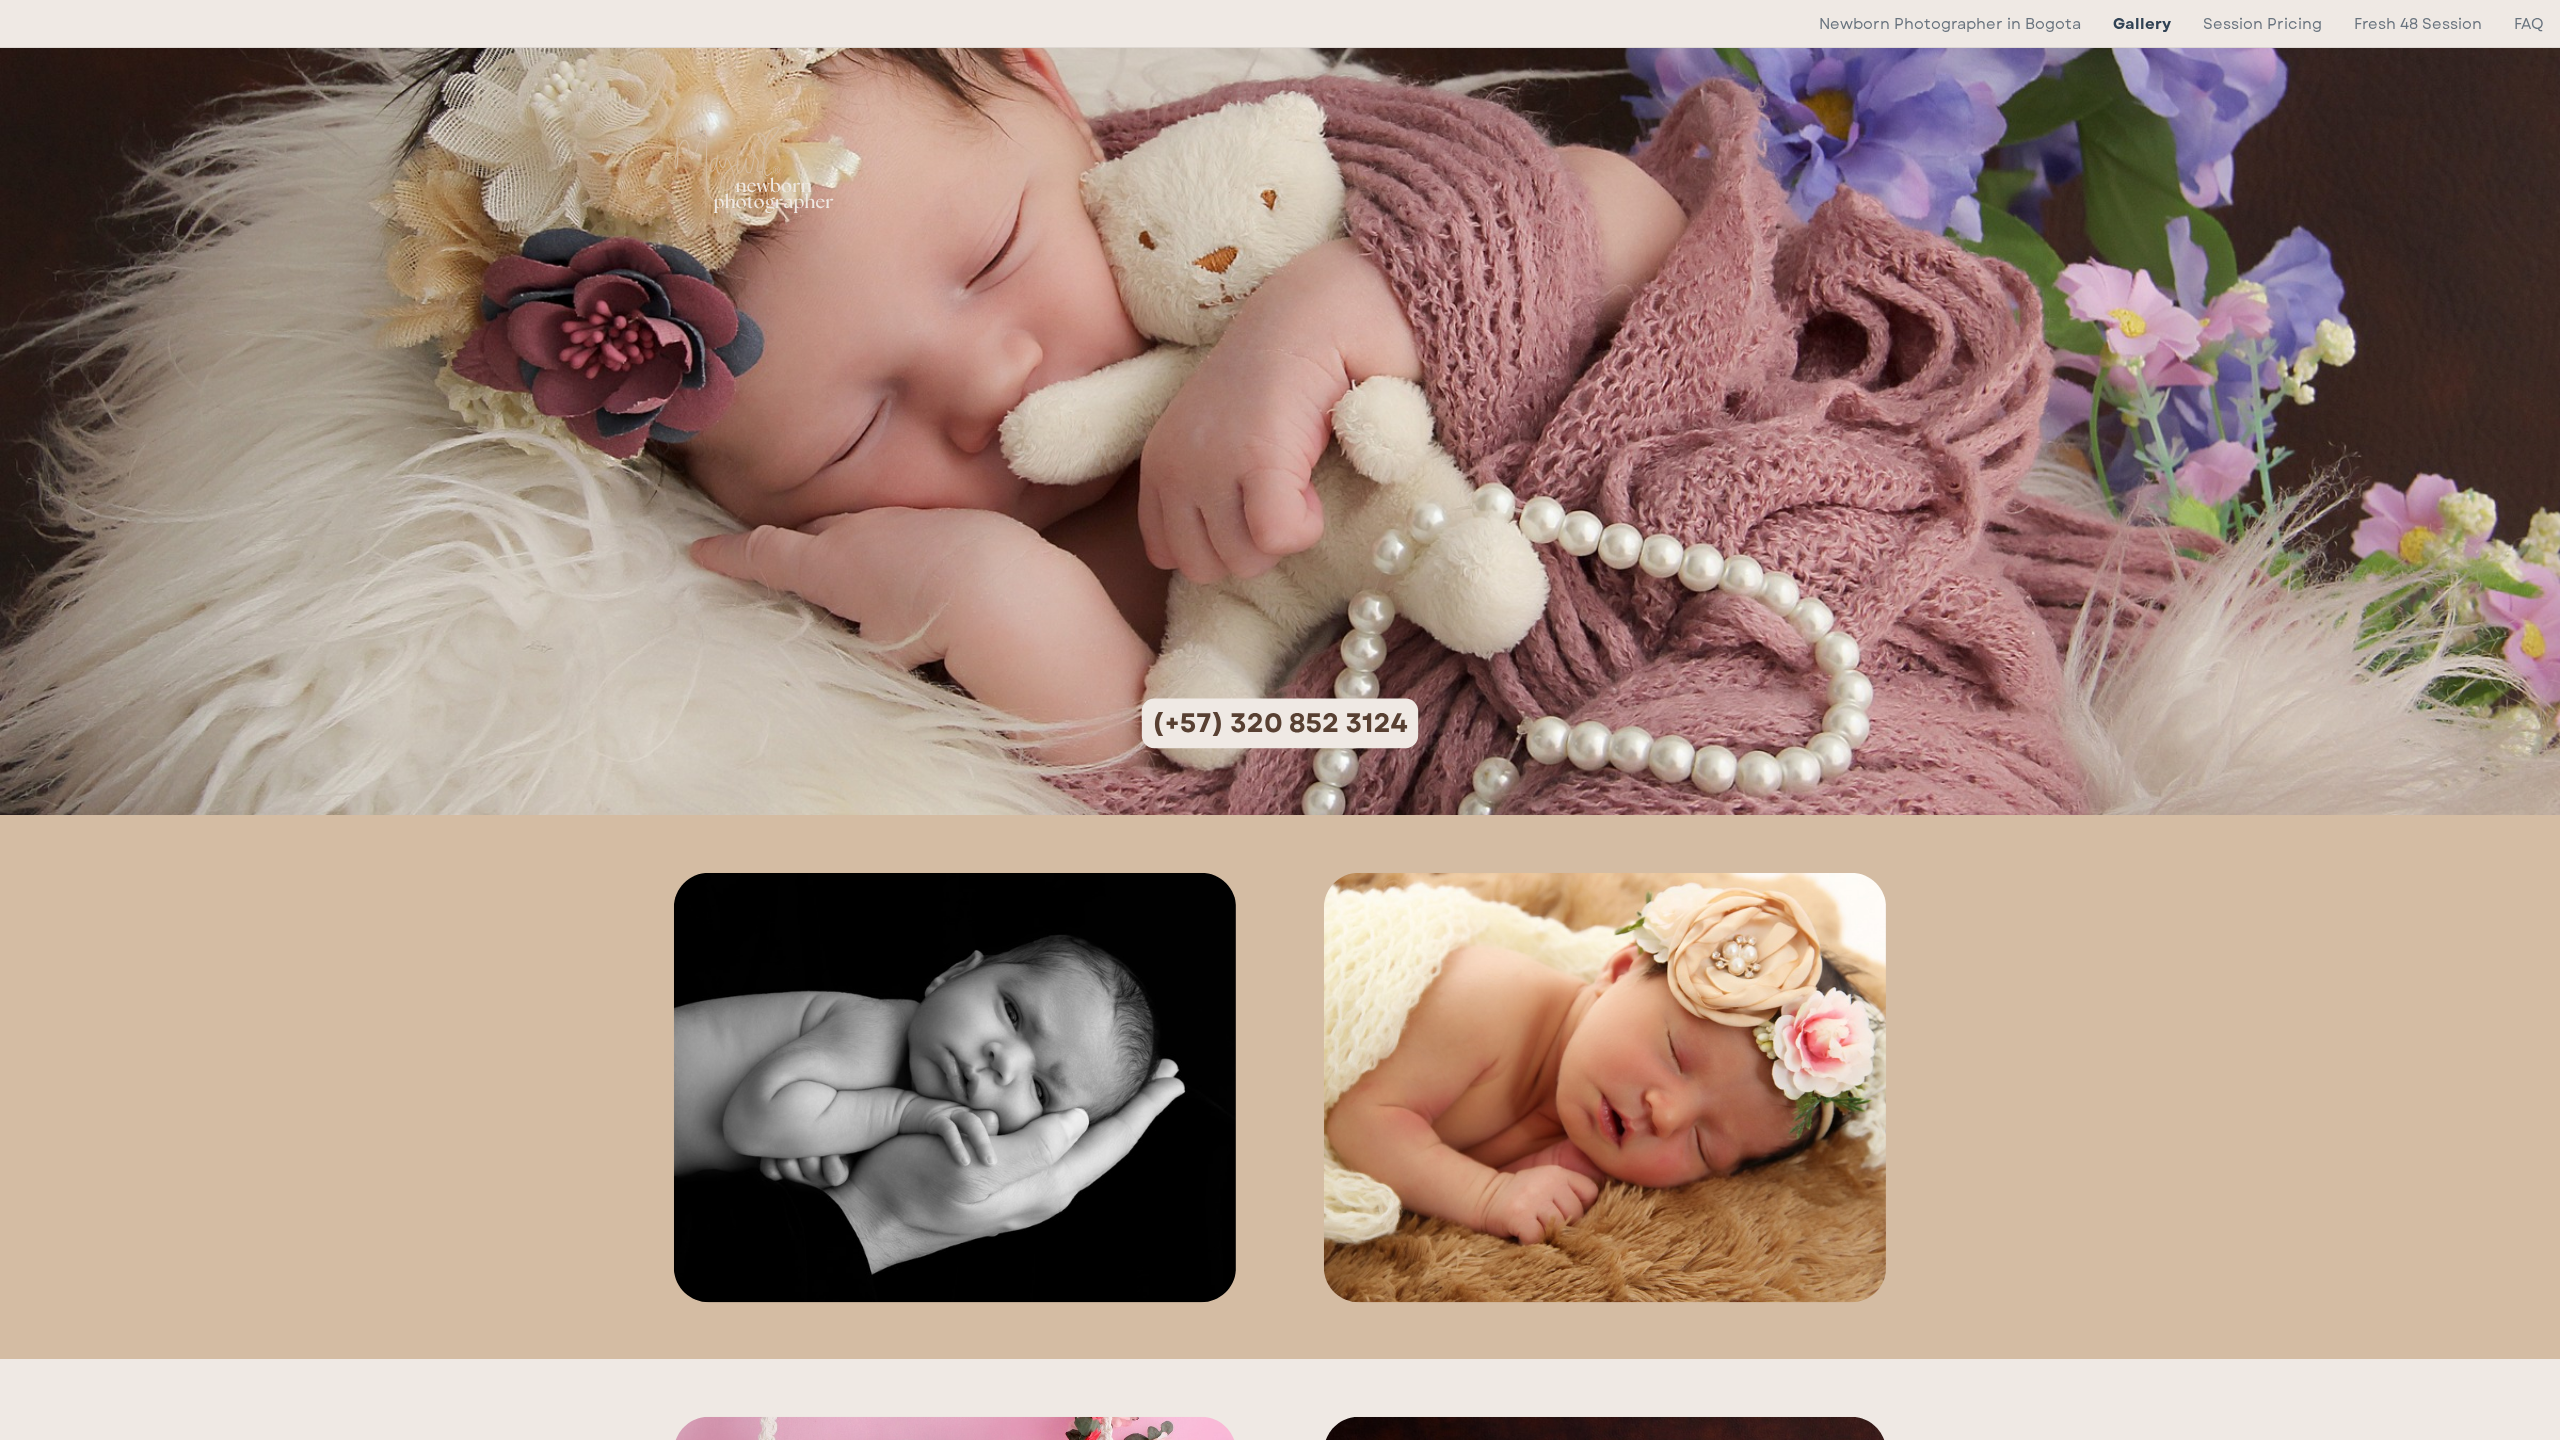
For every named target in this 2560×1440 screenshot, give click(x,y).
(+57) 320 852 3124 (1280, 723)
